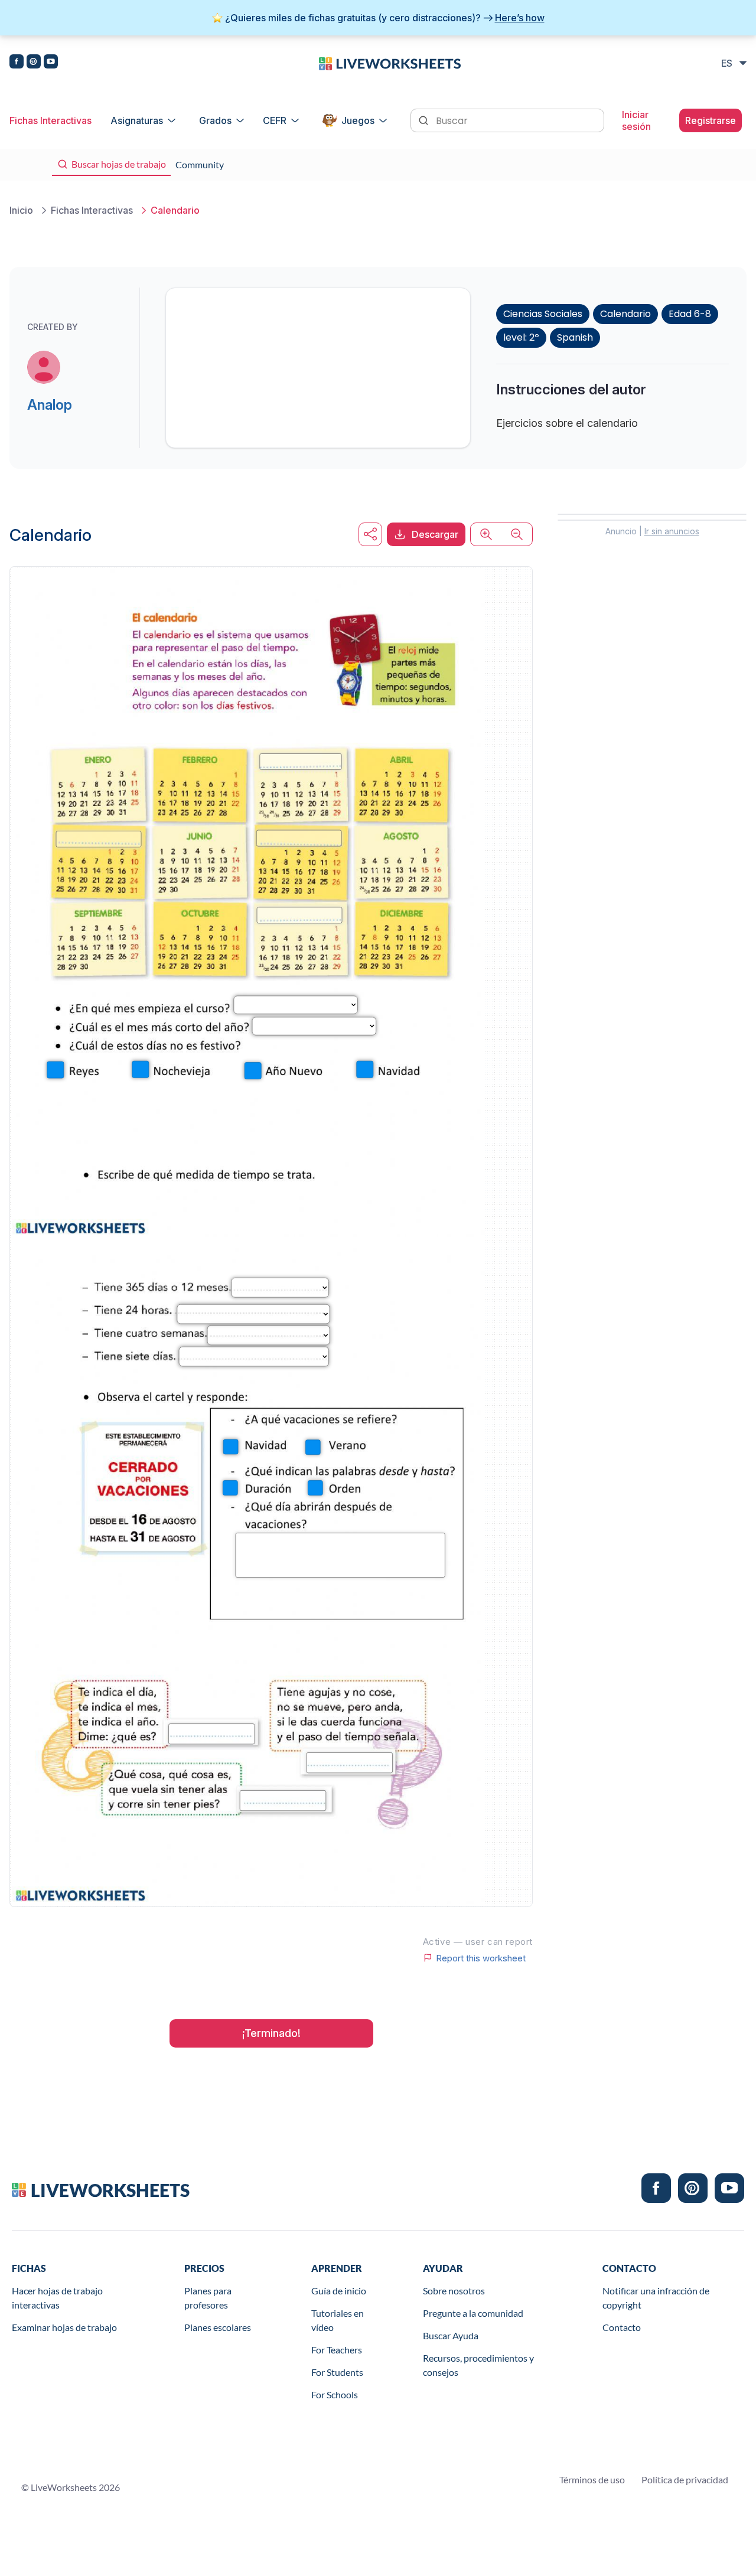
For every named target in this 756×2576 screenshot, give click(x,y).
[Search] (425, 119)
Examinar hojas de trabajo (64, 2327)
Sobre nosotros (454, 2291)
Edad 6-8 (690, 314)
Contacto (622, 2327)
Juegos (358, 120)
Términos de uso (592, 2479)
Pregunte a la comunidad (473, 2313)
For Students (337, 2372)
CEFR (275, 120)
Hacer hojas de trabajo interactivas (57, 2298)
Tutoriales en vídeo (338, 2320)
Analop (50, 405)
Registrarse (711, 120)
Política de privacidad (685, 2479)
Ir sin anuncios (672, 531)
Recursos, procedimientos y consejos (478, 2365)
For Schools (335, 2394)
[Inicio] (390, 63)
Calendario (625, 314)
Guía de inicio (339, 2291)
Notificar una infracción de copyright (656, 2298)
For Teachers (337, 2350)
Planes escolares (218, 2327)
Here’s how (520, 18)
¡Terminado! (271, 2033)
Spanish (575, 337)
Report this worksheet (481, 1958)
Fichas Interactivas (50, 120)
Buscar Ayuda (451, 2335)
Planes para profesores (208, 2298)
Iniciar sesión (636, 120)
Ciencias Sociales (543, 314)
